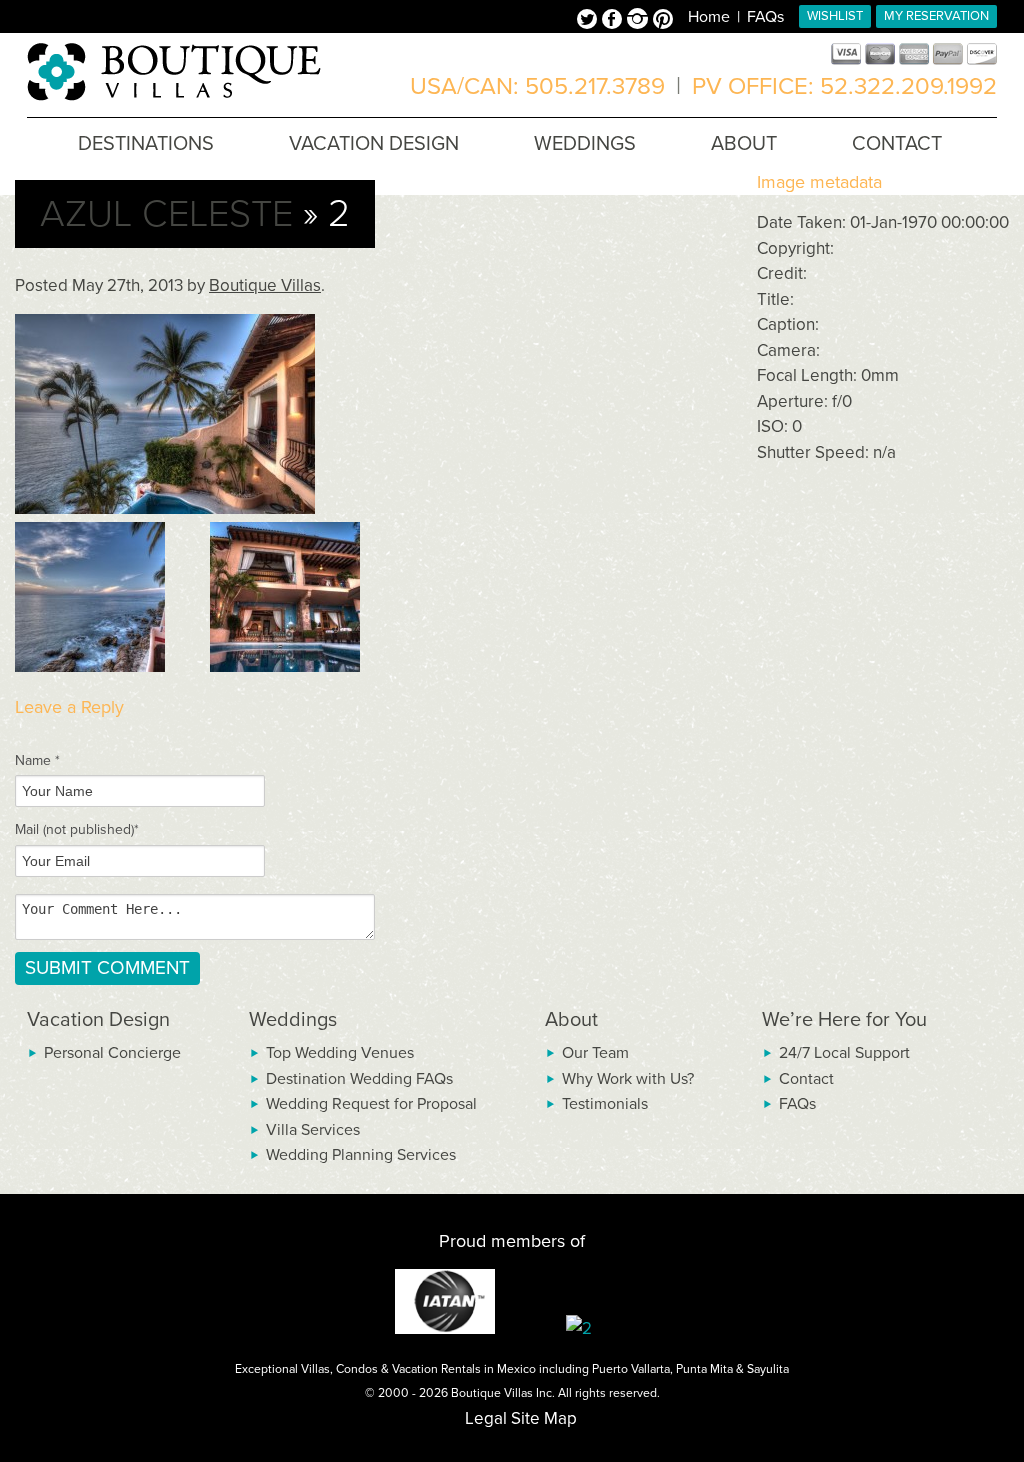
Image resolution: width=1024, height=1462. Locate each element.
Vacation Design (98, 1020)
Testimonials (605, 1104)
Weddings (293, 1020)
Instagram (640, 21)
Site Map (544, 1418)
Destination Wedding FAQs (359, 1079)
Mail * (77, 829)
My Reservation (936, 16)
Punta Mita (704, 1369)
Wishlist (835, 16)
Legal (486, 1418)
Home (709, 17)
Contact (806, 1079)
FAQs (765, 17)
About (571, 1020)
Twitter (589, 21)
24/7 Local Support (844, 1053)
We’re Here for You (844, 1020)
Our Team (595, 1053)
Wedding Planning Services (361, 1155)
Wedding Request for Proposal (371, 1104)
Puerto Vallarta (631, 1369)
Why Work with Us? (628, 1079)
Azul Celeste (166, 214)
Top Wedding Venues (340, 1053)
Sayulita (768, 1369)
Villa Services (313, 1130)
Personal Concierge (112, 1053)
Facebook (614, 21)
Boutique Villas (265, 285)
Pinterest (663, 21)
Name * (37, 760)
